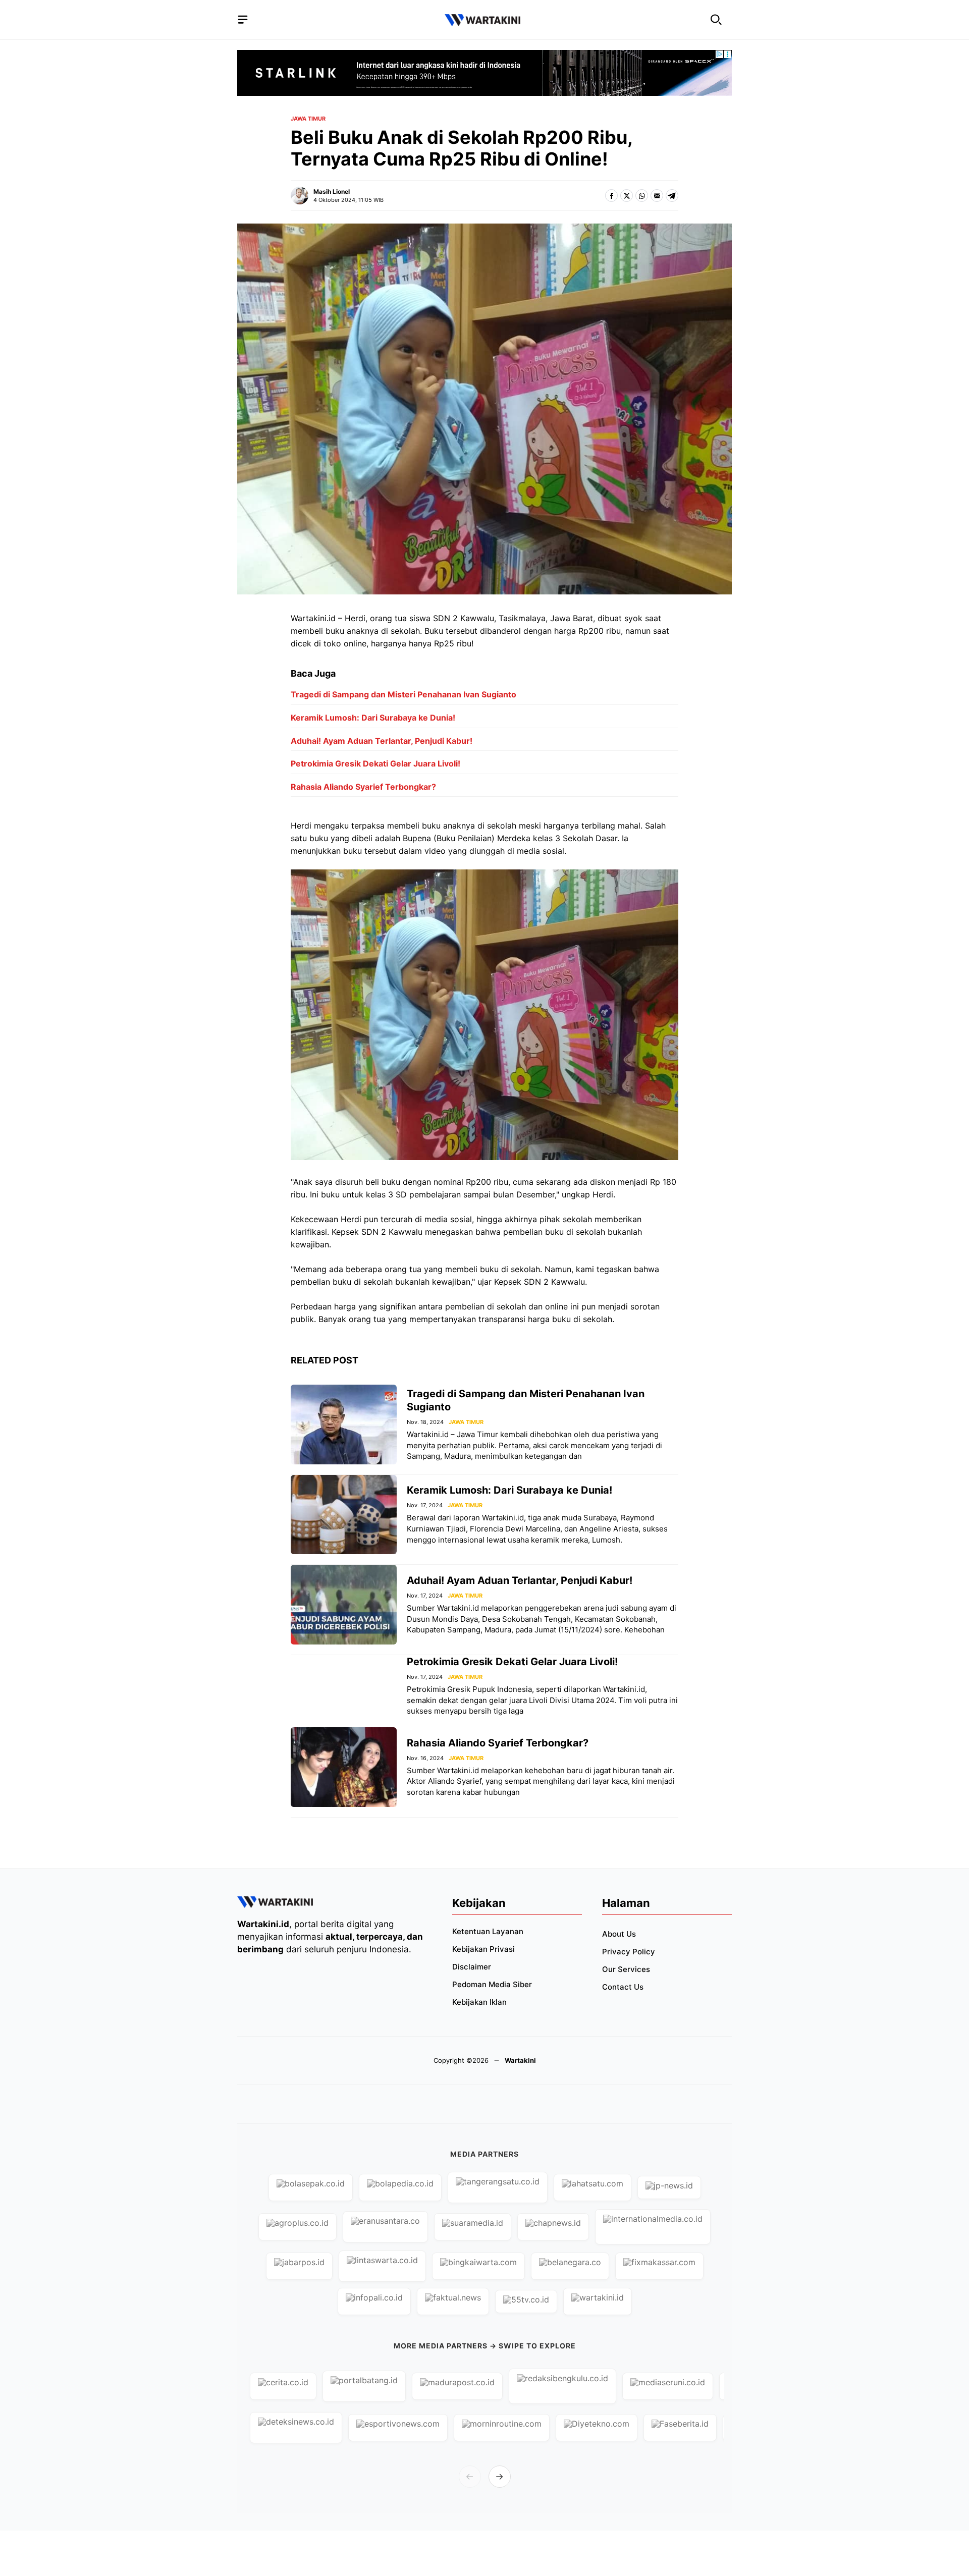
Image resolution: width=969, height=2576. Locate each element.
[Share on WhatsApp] (642, 196)
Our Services (626, 1969)
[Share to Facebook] (611, 196)
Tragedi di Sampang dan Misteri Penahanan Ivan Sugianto (403, 694)
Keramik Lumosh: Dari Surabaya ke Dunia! (373, 718)
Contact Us (623, 1987)
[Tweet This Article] (627, 196)
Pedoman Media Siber (492, 1984)
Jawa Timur (308, 119)
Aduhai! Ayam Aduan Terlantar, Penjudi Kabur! (382, 741)
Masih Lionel (332, 191)
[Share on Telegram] (672, 196)
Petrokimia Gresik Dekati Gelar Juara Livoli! (375, 763)
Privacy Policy (629, 1952)
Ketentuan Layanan (488, 1931)
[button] (716, 20)
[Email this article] (657, 196)
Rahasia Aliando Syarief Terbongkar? (363, 787)
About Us (619, 1934)
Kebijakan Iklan (479, 2002)
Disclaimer (472, 1967)
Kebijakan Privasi (483, 1949)
